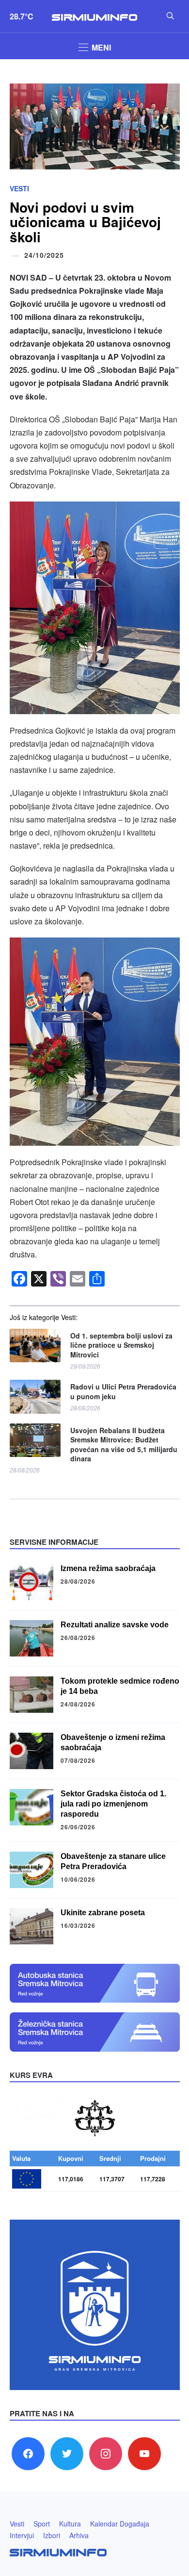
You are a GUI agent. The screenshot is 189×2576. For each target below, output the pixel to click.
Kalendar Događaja (120, 2524)
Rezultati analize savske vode (115, 1625)
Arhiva (79, 2535)
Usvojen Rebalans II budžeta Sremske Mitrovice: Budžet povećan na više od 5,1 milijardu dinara (124, 1445)
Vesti (19, 188)
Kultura (70, 2524)
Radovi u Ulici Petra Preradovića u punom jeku (123, 1392)
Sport (42, 2524)
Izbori (52, 2535)
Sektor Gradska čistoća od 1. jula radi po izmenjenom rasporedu (113, 1804)
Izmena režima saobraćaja (108, 1568)
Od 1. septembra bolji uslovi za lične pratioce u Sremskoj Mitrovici (121, 1345)
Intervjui (22, 2535)
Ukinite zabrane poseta (103, 1913)
